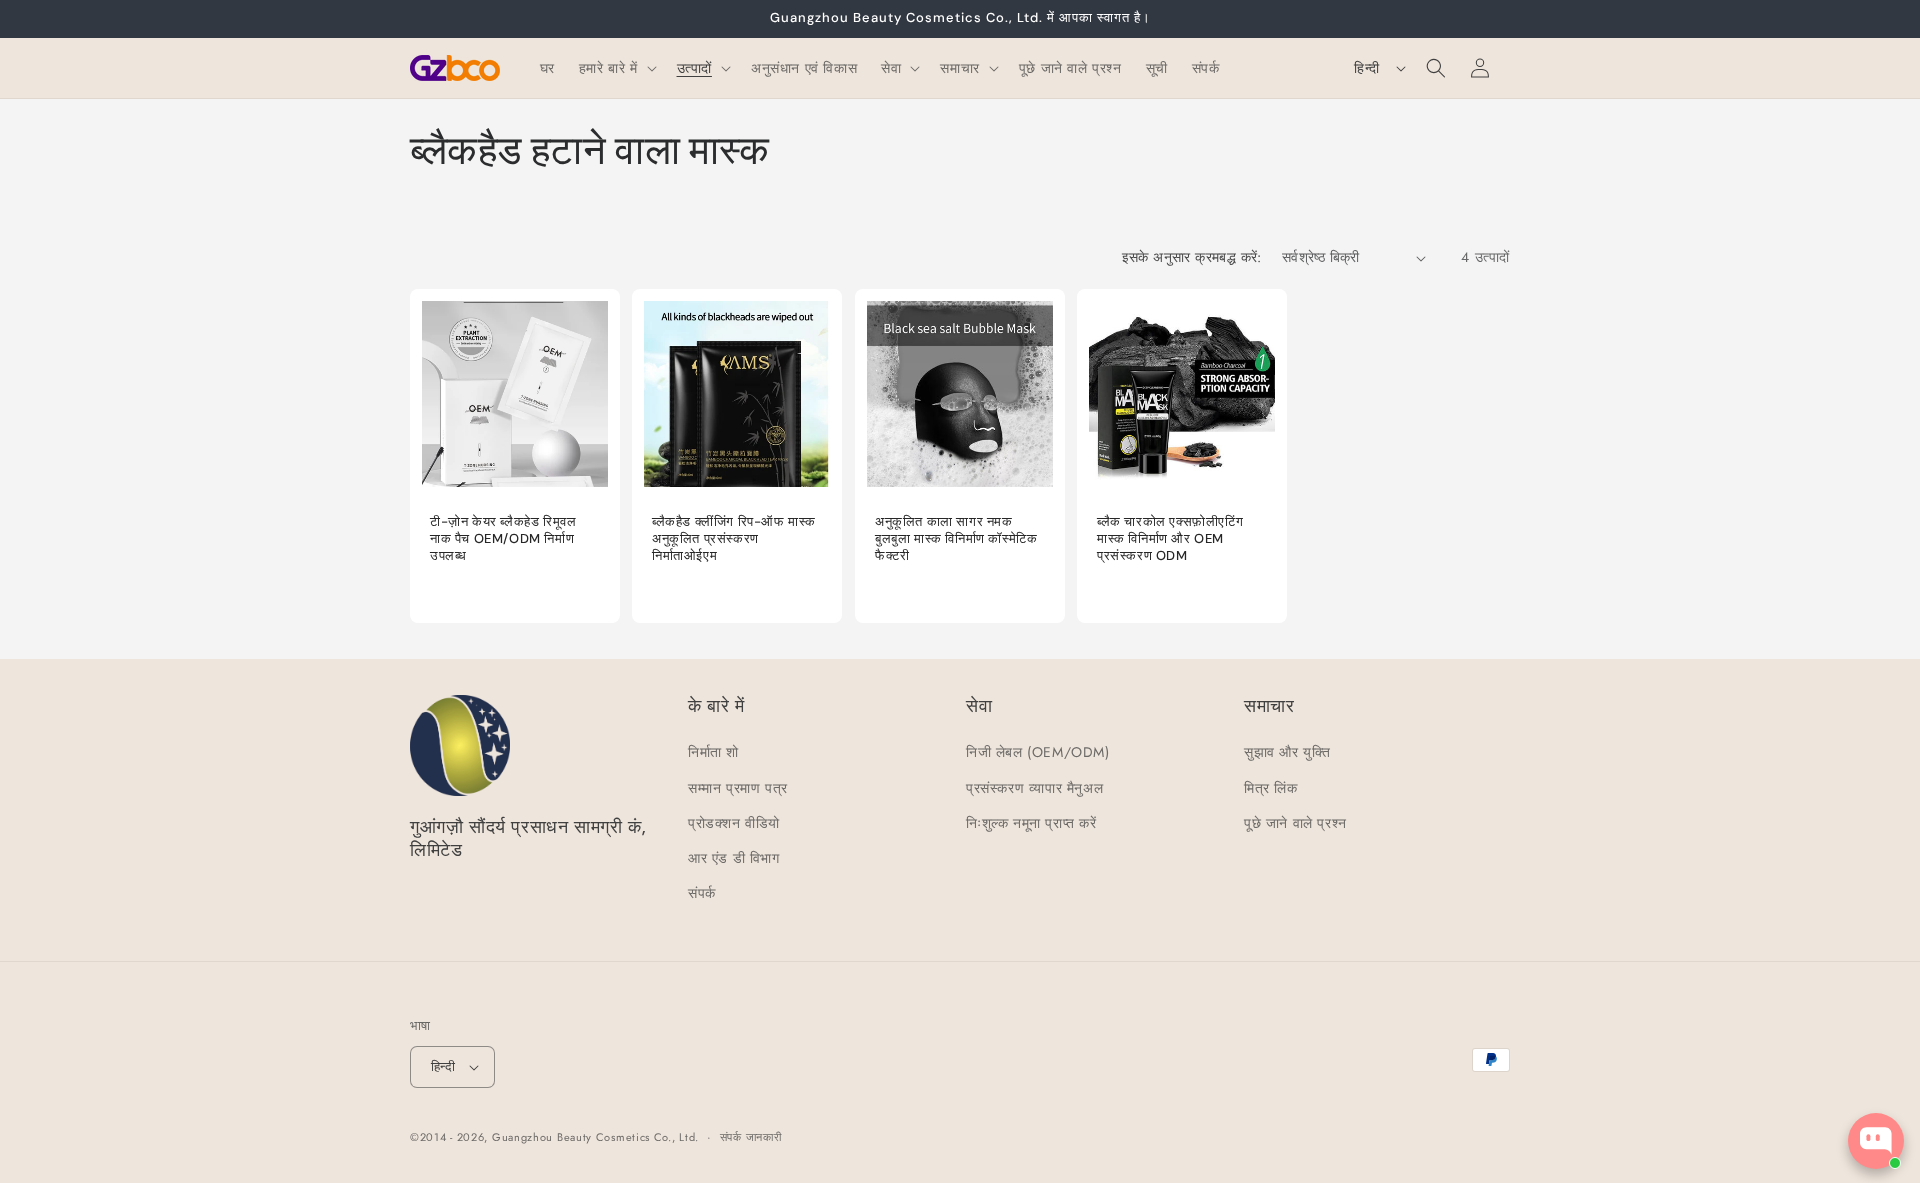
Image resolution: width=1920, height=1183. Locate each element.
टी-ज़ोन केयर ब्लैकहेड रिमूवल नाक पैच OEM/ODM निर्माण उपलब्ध (503, 539)
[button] (616, 68)
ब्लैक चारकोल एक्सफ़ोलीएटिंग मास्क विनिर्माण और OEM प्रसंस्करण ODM (1170, 539)
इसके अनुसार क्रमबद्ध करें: (1192, 257)
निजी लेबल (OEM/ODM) (1038, 752)
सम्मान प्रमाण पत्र (738, 788)
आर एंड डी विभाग (734, 858)
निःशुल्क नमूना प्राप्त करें (1031, 823)
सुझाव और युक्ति (1287, 752)
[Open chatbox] (1876, 1141)
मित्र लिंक (1271, 788)
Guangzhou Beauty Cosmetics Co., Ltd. (595, 1137)
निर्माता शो (713, 752)
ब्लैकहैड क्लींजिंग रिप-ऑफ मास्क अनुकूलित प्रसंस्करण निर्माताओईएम (734, 539)
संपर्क (702, 893)
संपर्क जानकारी (751, 1137)
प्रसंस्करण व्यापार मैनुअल (1034, 788)
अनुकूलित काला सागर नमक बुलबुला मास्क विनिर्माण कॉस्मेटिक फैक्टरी (956, 539)
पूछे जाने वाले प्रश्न (1295, 823)
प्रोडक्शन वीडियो (734, 823)
